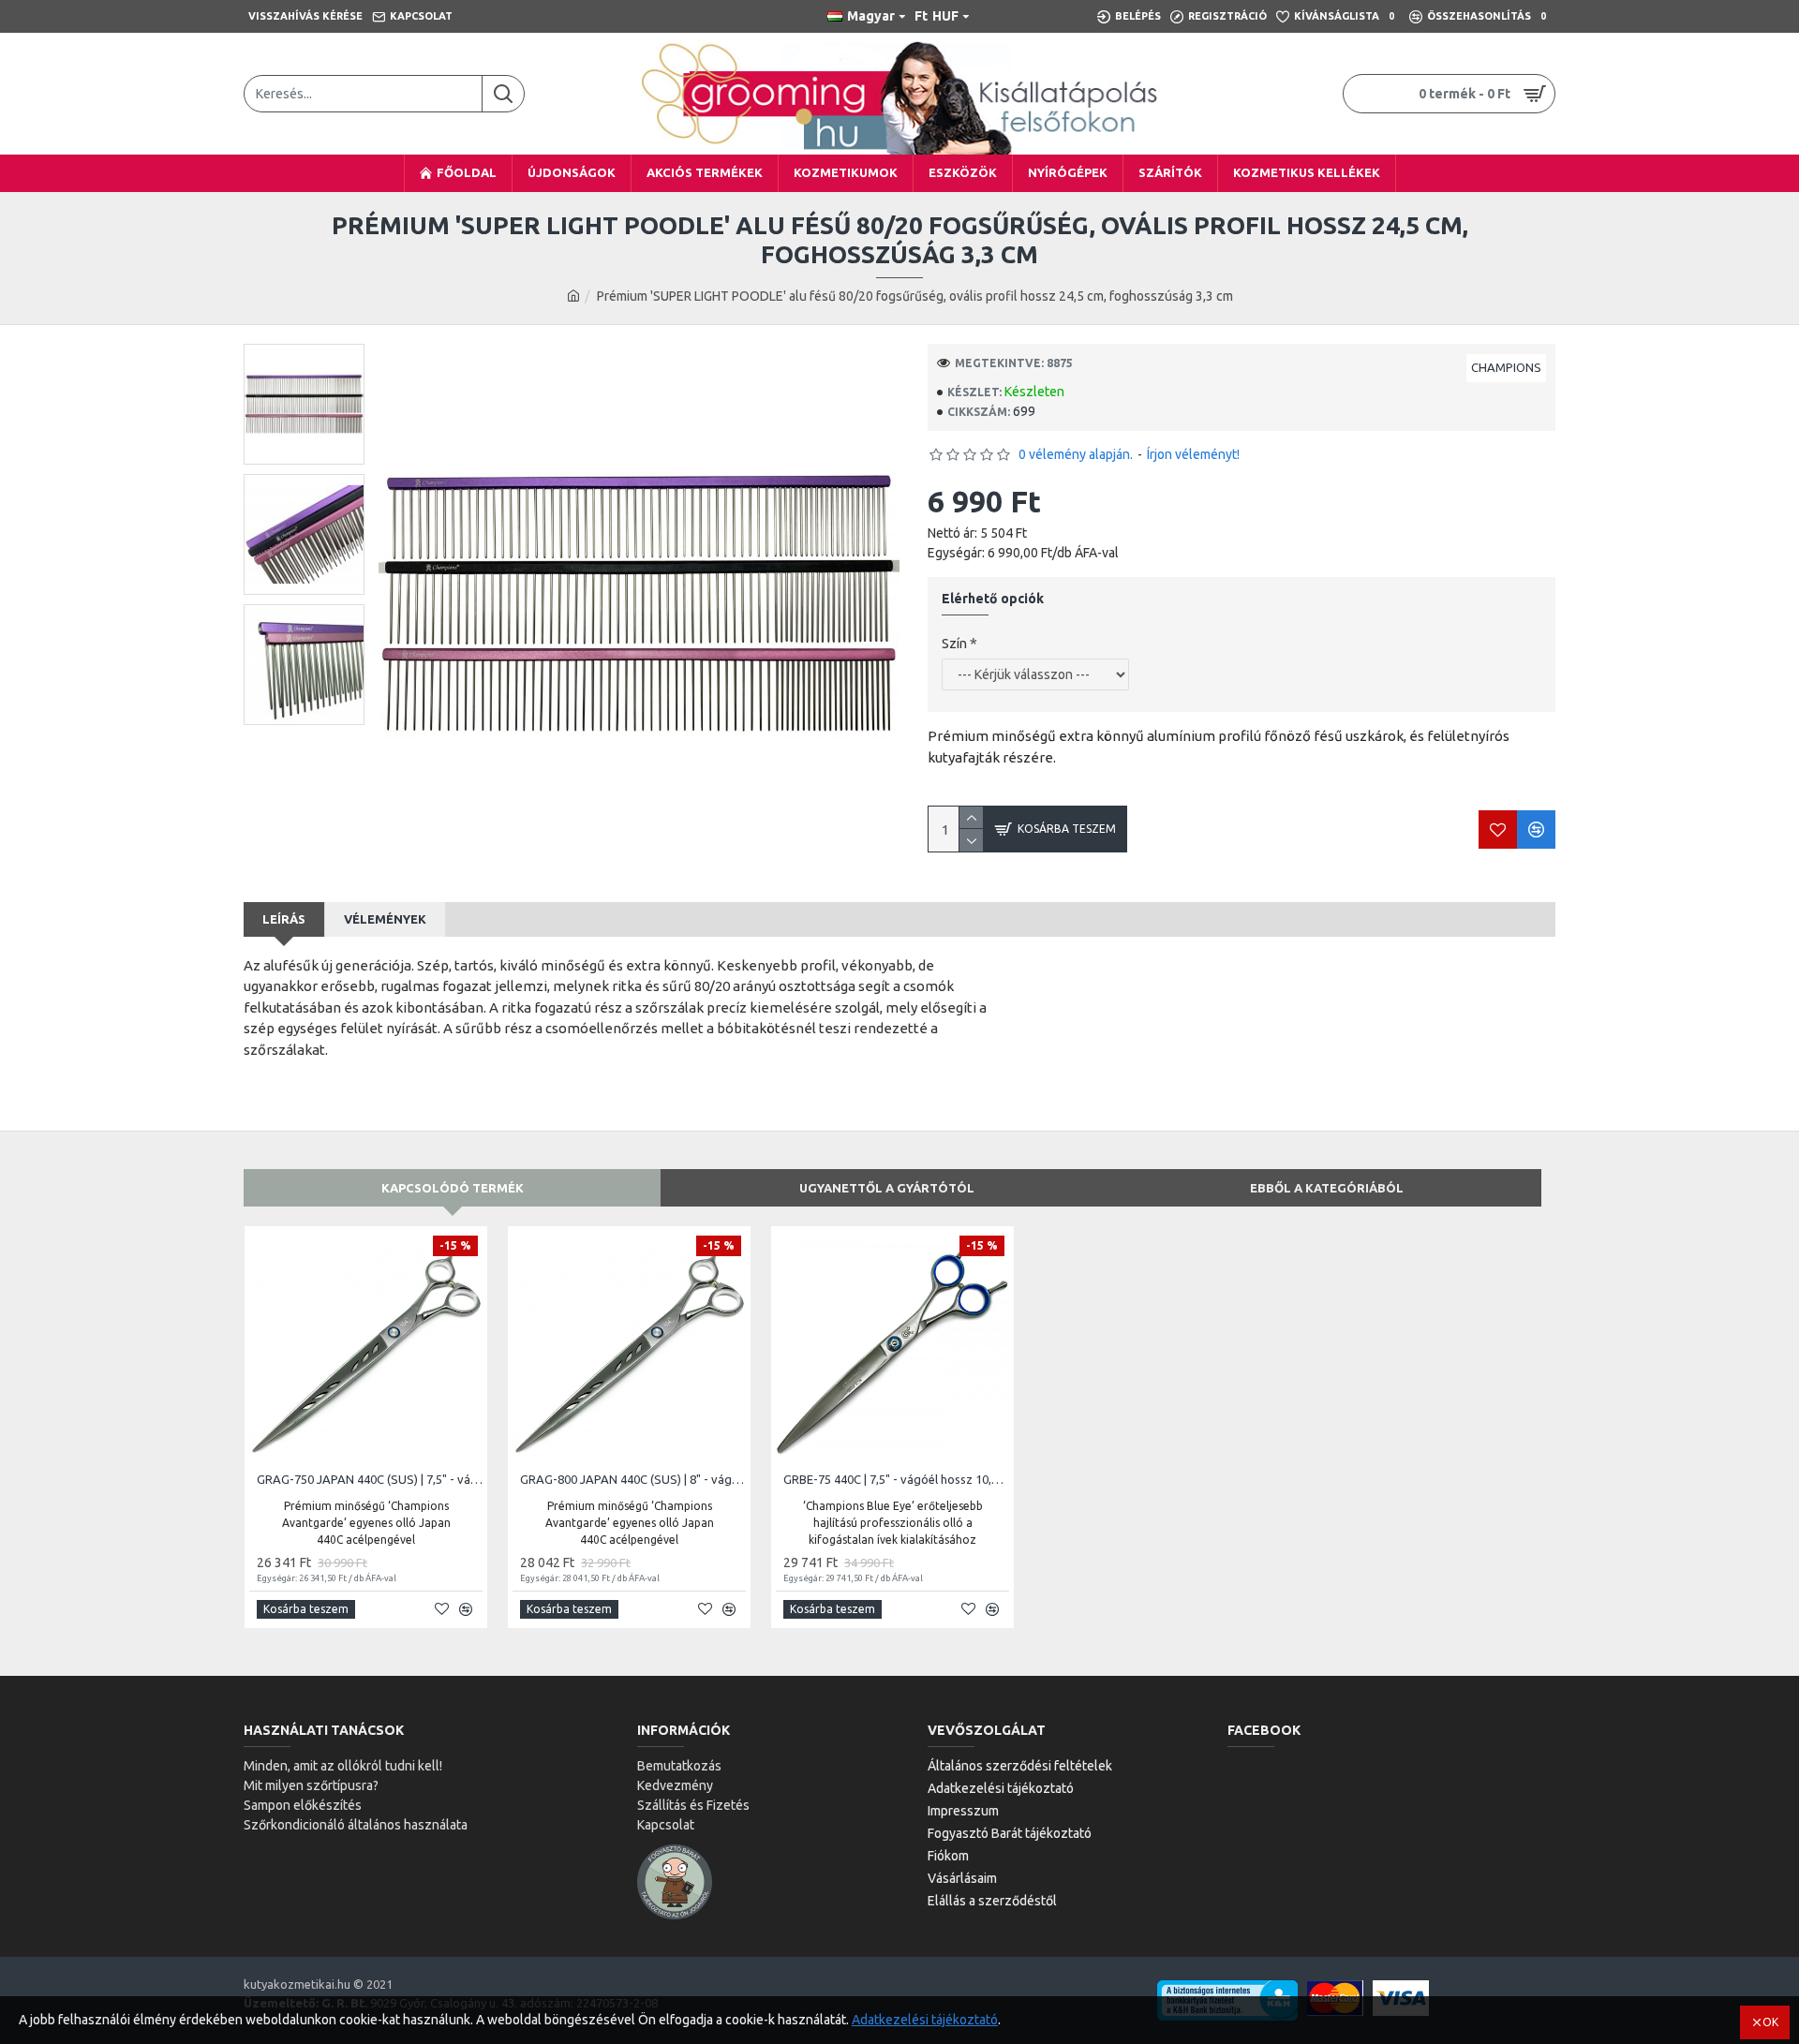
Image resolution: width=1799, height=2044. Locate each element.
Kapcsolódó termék (453, 1188)
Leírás (284, 919)
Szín (954, 644)
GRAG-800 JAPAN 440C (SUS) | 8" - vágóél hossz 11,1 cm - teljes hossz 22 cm (633, 1479)
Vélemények (385, 919)
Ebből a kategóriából (1327, 1188)
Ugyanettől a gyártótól (887, 1188)
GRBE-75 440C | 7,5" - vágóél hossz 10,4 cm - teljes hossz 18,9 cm (896, 1479)
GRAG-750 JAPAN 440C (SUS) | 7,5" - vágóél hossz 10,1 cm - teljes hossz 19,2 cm (370, 1479)
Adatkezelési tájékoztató (925, 2020)
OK (1770, 2022)
